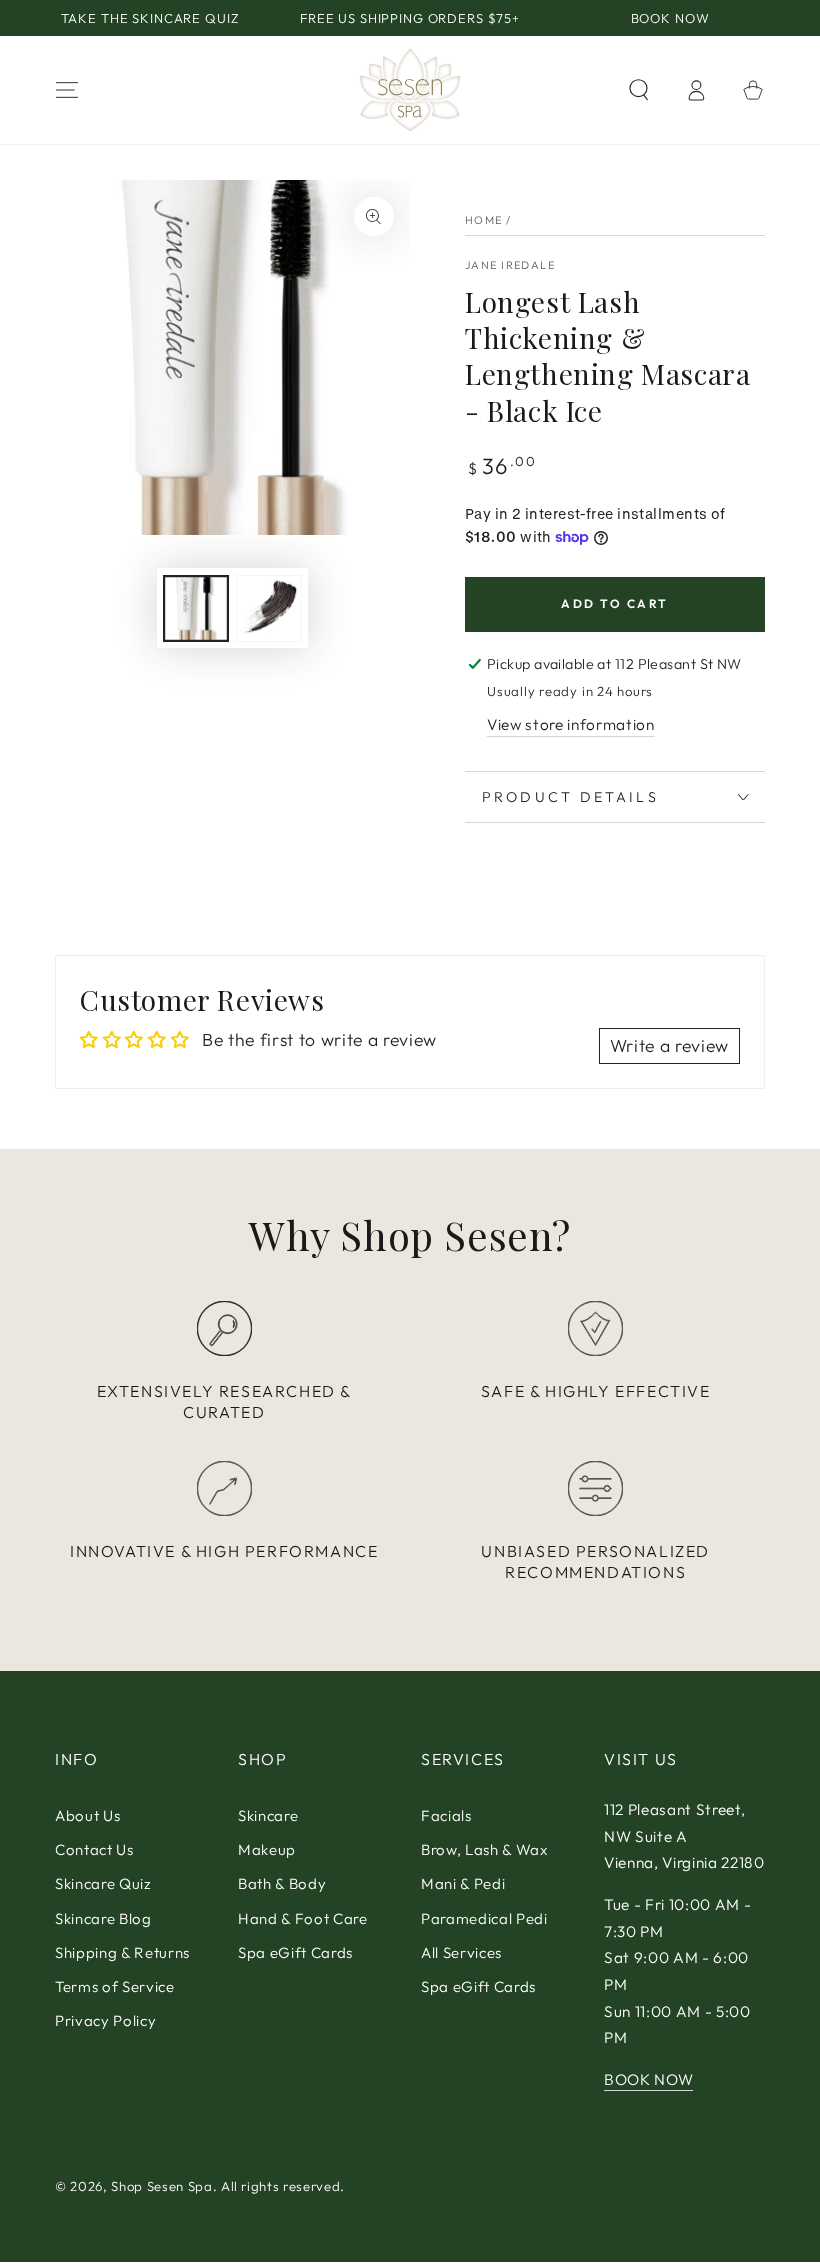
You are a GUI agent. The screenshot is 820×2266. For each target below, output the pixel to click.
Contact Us (94, 1849)
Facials (446, 1815)
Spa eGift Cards (295, 1952)
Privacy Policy (105, 2020)
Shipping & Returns (122, 1952)
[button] (638, 90)
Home (484, 220)
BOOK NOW (648, 2079)
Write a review (669, 1045)
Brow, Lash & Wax (484, 1849)
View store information (571, 724)
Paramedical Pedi (484, 1918)
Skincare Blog (103, 1918)
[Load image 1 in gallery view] (196, 608)
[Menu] (67, 90)
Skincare (268, 1815)
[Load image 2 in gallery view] (269, 608)
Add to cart (614, 603)
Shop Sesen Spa (161, 2186)
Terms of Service (115, 1986)
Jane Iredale (510, 265)
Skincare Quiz (103, 1883)
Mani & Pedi (463, 1883)
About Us (87, 1815)
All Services (461, 1952)
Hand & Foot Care (303, 1918)
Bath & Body (282, 1883)
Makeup (267, 1849)
